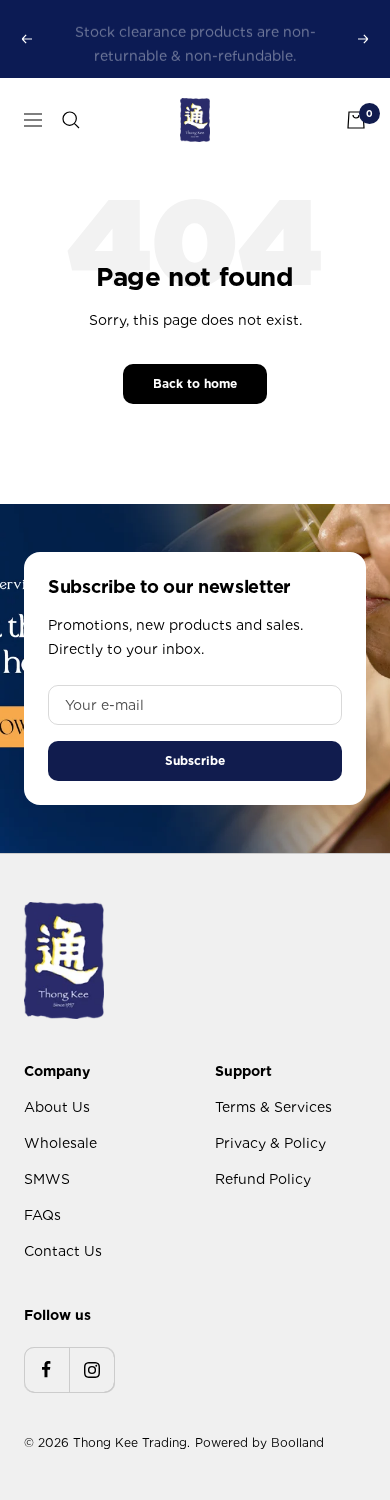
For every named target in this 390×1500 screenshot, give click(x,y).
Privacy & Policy (270, 1143)
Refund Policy (263, 1179)
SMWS (47, 1179)
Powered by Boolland (259, 1442)
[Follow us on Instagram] (91, 1369)
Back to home (195, 383)
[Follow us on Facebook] (46, 1369)
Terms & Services (273, 1107)
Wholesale (60, 1143)
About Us (57, 1107)
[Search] (71, 120)
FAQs (42, 1215)
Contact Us (63, 1251)
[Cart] (356, 120)
